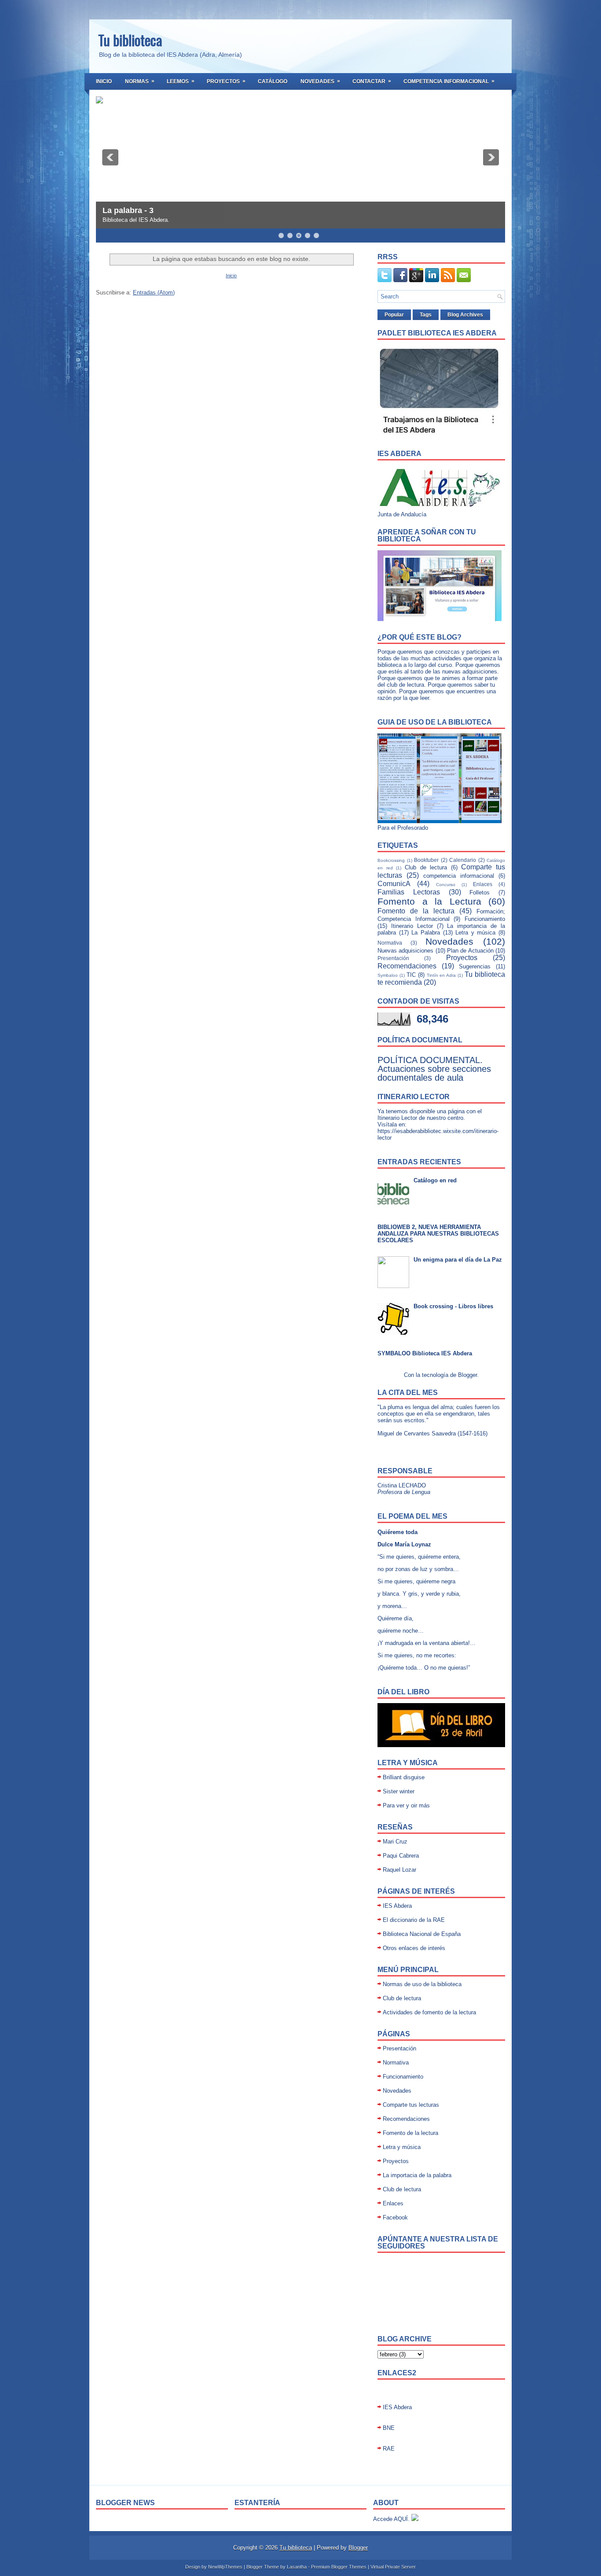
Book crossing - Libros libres (453, 1306)
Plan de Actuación (470, 951)
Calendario (463, 860)
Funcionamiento (485, 919)
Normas (140, 81)
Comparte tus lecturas (411, 2105)
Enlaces (483, 884)
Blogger (467, 1375)
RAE (389, 2449)
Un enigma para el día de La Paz (458, 1260)
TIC (411, 975)
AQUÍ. (402, 2519)
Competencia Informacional (449, 81)
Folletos (480, 892)
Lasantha (297, 2567)
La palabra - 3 (128, 210)
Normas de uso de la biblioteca (422, 1984)
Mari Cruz (395, 1842)
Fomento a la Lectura (429, 901)
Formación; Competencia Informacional (441, 915)
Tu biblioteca (130, 40)
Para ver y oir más (406, 1805)
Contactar (372, 81)
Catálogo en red (435, 1180)
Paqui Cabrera (401, 1856)
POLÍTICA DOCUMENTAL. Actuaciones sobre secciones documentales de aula (434, 1069)
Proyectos (226, 81)
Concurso (446, 885)
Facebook (395, 2217)
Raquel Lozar (399, 1870)
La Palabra (426, 933)
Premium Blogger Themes (339, 2567)
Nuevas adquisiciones (405, 951)
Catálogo (273, 81)
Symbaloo (388, 975)
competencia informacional (459, 876)
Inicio (104, 81)
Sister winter (399, 1791)
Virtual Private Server (393, 2567)
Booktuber (426, 860)
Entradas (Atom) (154, 293)
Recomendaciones (407, 966)
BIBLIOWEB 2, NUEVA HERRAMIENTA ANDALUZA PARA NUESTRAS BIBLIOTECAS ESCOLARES (438, 1234)
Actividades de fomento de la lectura (429, 2012)
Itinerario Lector (412, 926)
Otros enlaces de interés (414, 1948)
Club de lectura (426, 867)
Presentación (393, 958)
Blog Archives (465, 315)
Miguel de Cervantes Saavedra (417, 1433)
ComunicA (394, 884)
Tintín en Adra (442, 975)
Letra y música (475, 933)
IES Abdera (397, 1906)
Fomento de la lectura (416, 911)
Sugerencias (475, 966)
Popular (394, 315)
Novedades (320, 81)
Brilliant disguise (404, 1777)
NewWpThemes (225, 2567)
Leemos (181, 81)
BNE (389, 2428)
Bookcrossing (391, 860)
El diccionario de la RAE (414, 1920)
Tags (426, 315)
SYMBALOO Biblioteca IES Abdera (425, 1353)
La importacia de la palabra (417, 2175)
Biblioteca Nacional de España (422, 1934)
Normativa (390, 943)
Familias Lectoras (409, 892)
